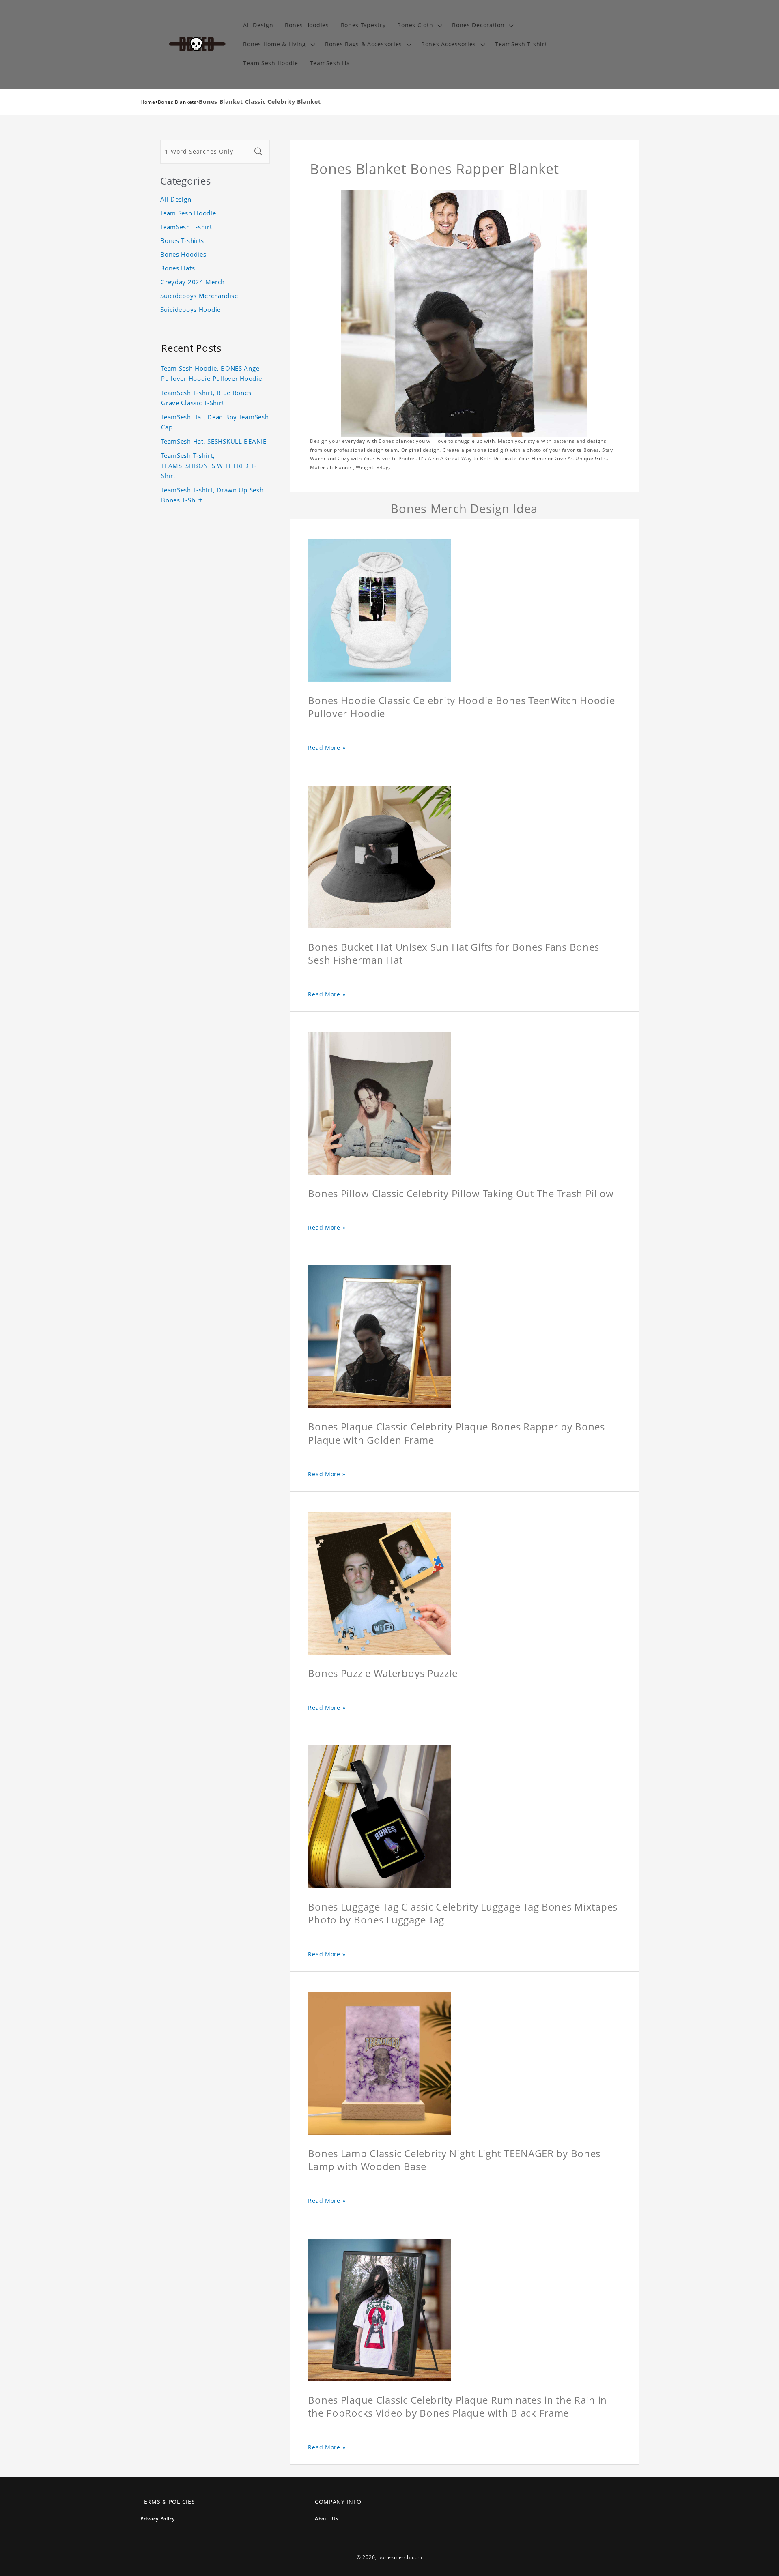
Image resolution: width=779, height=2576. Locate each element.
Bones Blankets (177, 102)
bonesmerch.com (400, 2557)
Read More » (327, 748)
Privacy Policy (158, 2519)
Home (148, 102)
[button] (419, 25)
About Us (327, 2519)
